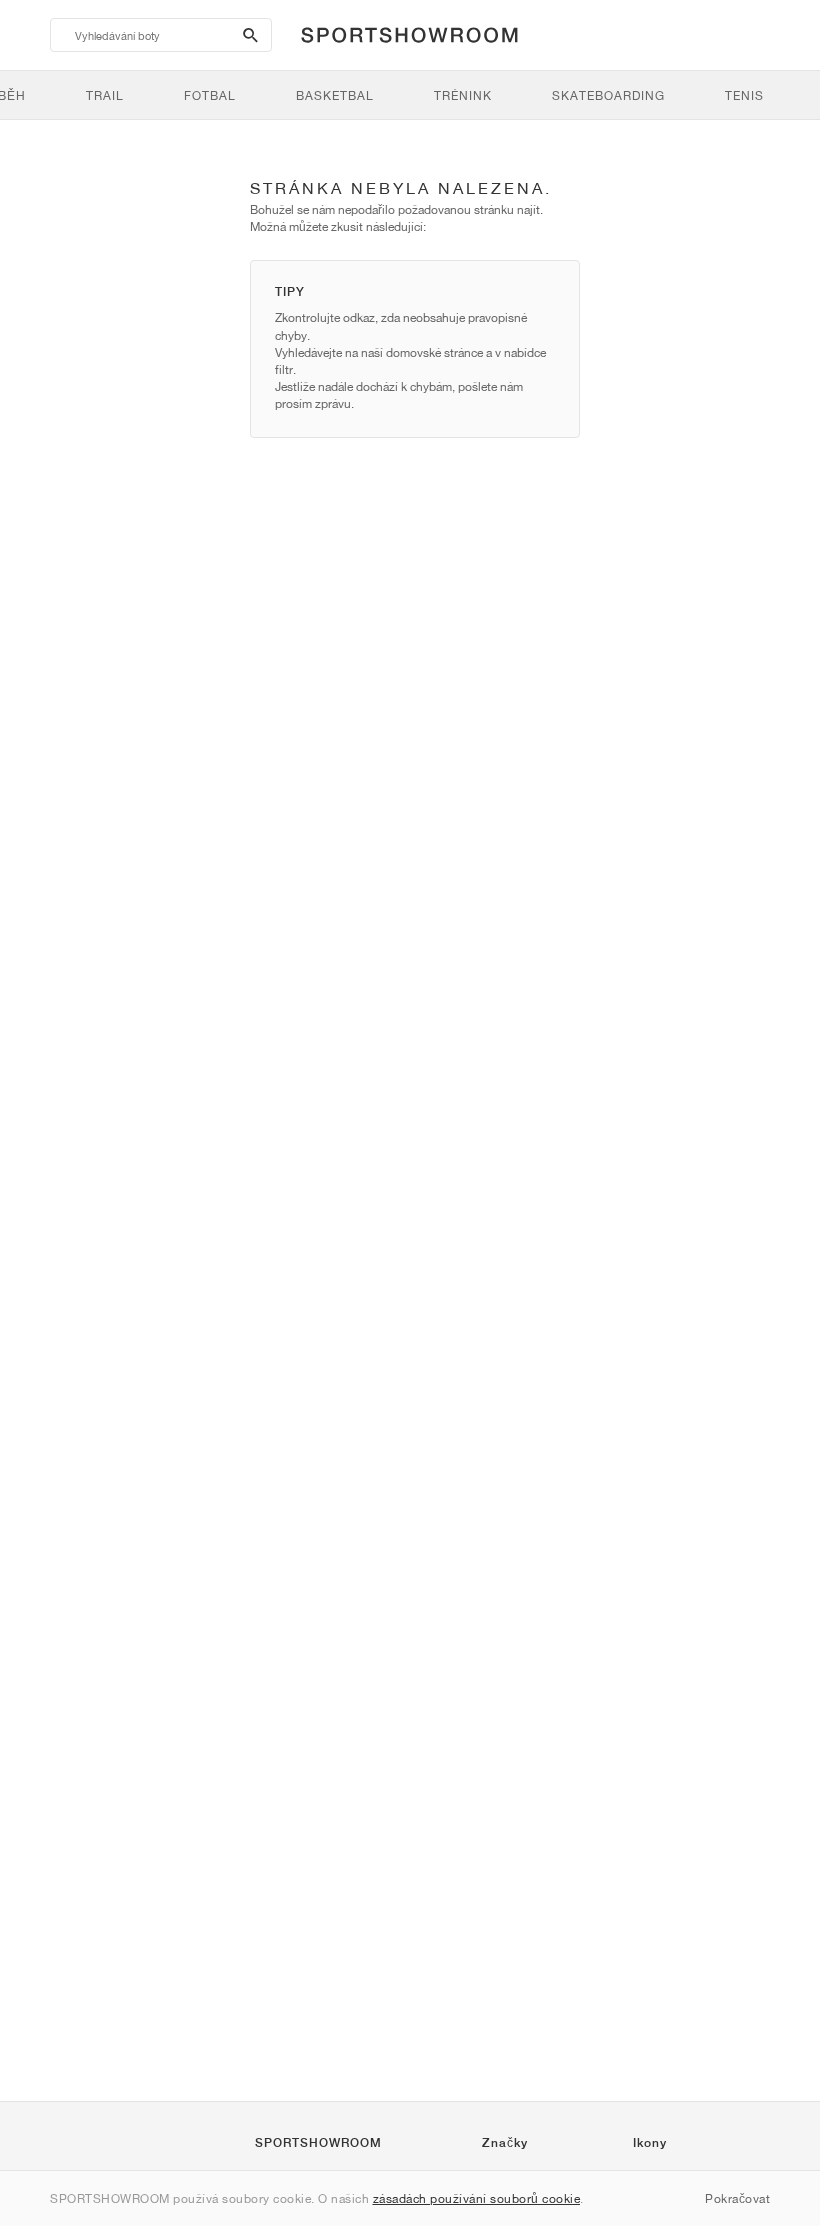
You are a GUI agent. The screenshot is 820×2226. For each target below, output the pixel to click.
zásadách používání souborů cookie (477, 2198)
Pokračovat (737, 2198)
